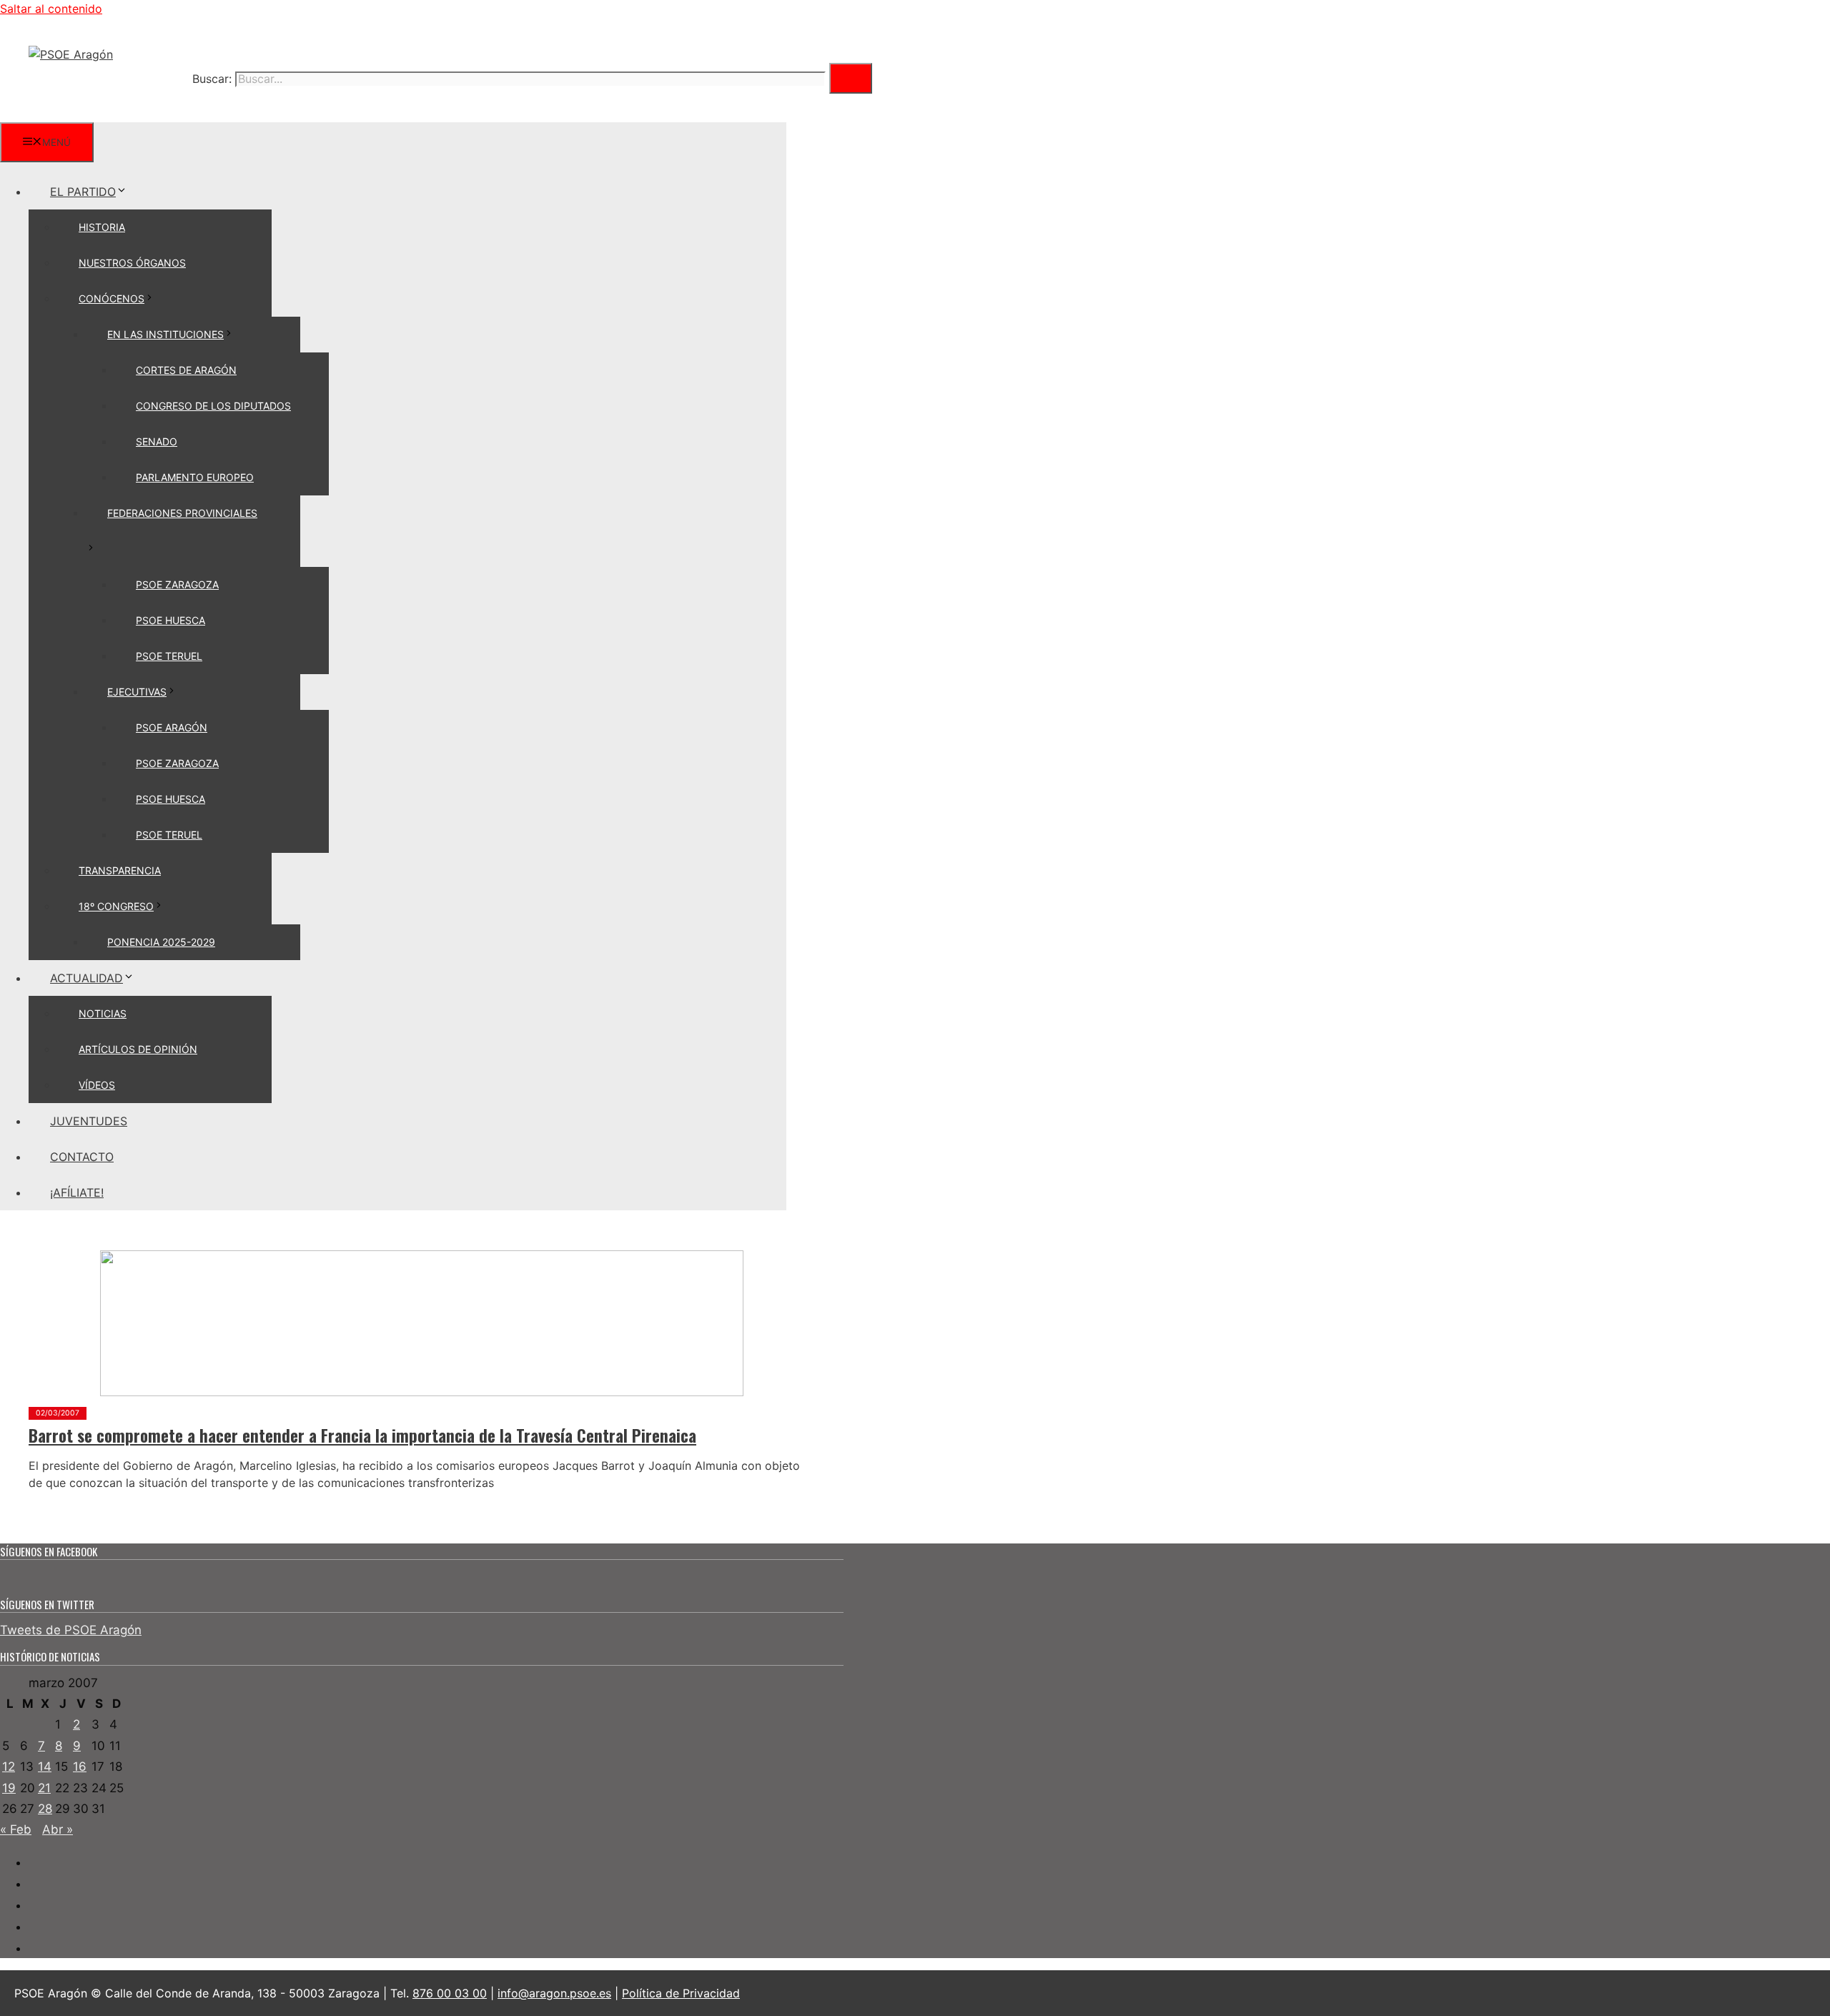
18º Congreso (116, 906)
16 (80, 1767)
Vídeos (97, 1085)
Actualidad (86, 978)
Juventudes (89, 1121)
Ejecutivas (137, 692)
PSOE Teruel (169, 656)
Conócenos (112, 298)
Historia (102, 227)
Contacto (82, 1157)
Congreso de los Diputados (213, 406)
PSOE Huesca (170, 620)
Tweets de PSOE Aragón (71, 1630)
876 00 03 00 (450, 1993)
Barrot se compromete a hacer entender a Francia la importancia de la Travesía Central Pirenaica (362, 1436)
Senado (157, 441)
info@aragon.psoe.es (554, 1993)
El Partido (83, 192)
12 (9, 1767)
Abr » (58, 1829)
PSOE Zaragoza (177, 584)
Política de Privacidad (681, 1993)
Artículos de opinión (138, 1049)
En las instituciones (165, 334)
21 (44, 1788)
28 (45, 1809)
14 (45, 1767)
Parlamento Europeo (195, 477)
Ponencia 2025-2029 (161, 942)
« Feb (16, 1829)
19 (9, 1788)
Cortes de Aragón (186, 370)
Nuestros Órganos (132, 263)
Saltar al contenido (51, 9)
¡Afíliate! (77, 1192)
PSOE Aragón (172, 727)
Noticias (103, 1013)
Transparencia (120, 870)
